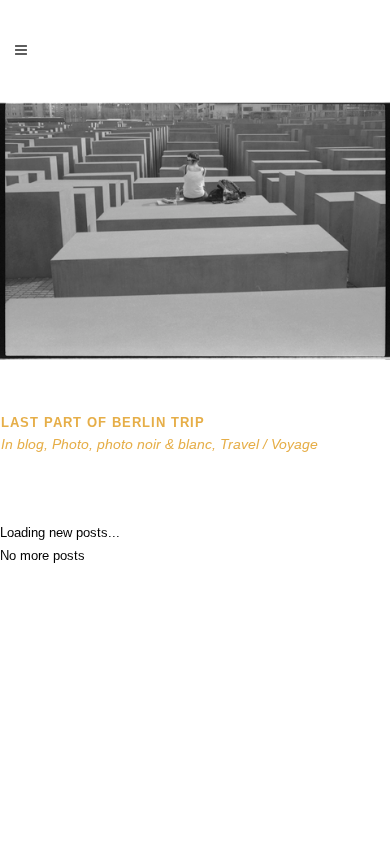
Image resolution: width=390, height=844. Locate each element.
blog (30, 444)
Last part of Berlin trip (103, 422)
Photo (70, 444)
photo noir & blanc (154, 444)
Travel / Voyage (269, 444)
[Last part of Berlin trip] (195, 355)
